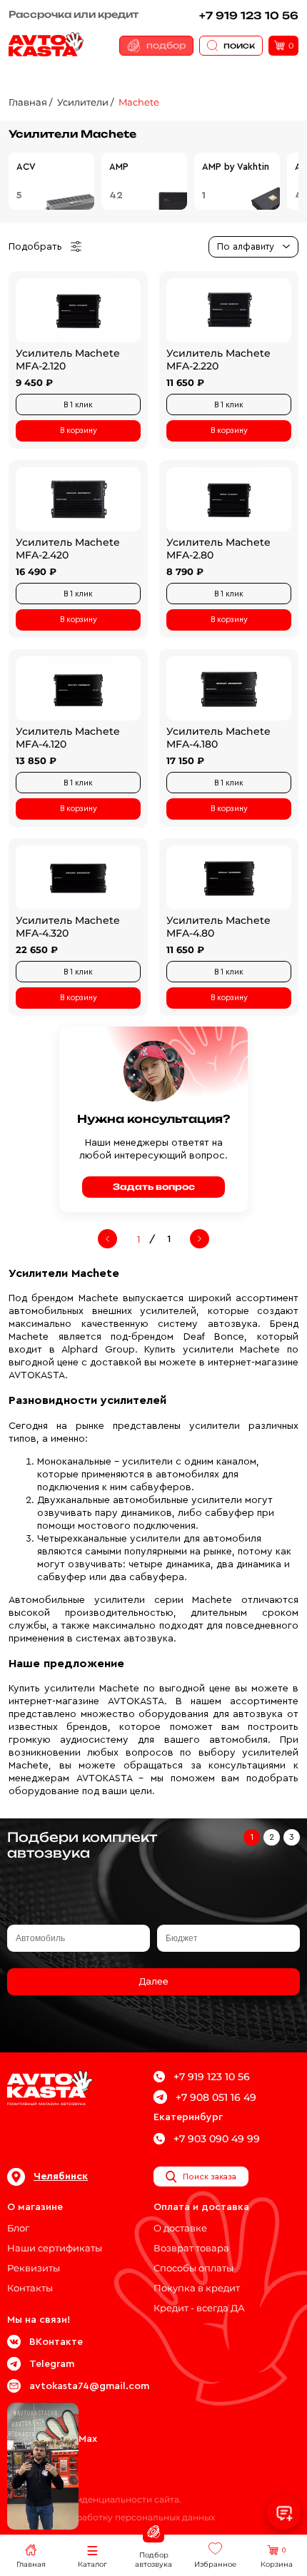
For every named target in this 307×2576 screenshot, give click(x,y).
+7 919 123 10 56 (249, 15)
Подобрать (35, 247)
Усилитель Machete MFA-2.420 (68, 549)
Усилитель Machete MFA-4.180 (218, 738)
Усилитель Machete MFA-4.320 (68, 927)
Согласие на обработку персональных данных (111, 2517)
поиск (239, 45)
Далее (153, 1982)
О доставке (180, 2228)
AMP (119, 167)
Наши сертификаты (55, 2248)
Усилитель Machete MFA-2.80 (218, 549)
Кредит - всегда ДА (199, 2308)
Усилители (83, 102)
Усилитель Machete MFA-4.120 (68, 738)
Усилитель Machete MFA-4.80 (218, 927)
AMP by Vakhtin (236, 167)
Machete (139, 102)
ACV (26, 167)
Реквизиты (34, 2268)
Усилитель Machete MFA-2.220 (218, 360)
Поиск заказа (210, 2177)
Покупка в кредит (197, 2288)
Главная (28, 102)
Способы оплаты (193, 2268)
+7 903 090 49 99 (217, 2139)
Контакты (30, 2288)
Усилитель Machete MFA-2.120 (68, 360)
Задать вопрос (154, 1187)
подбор (166, 45)
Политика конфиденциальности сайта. (94, 2499)
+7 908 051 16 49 (216, 2097)
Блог (18, 2228)
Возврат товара (191, 2248)
